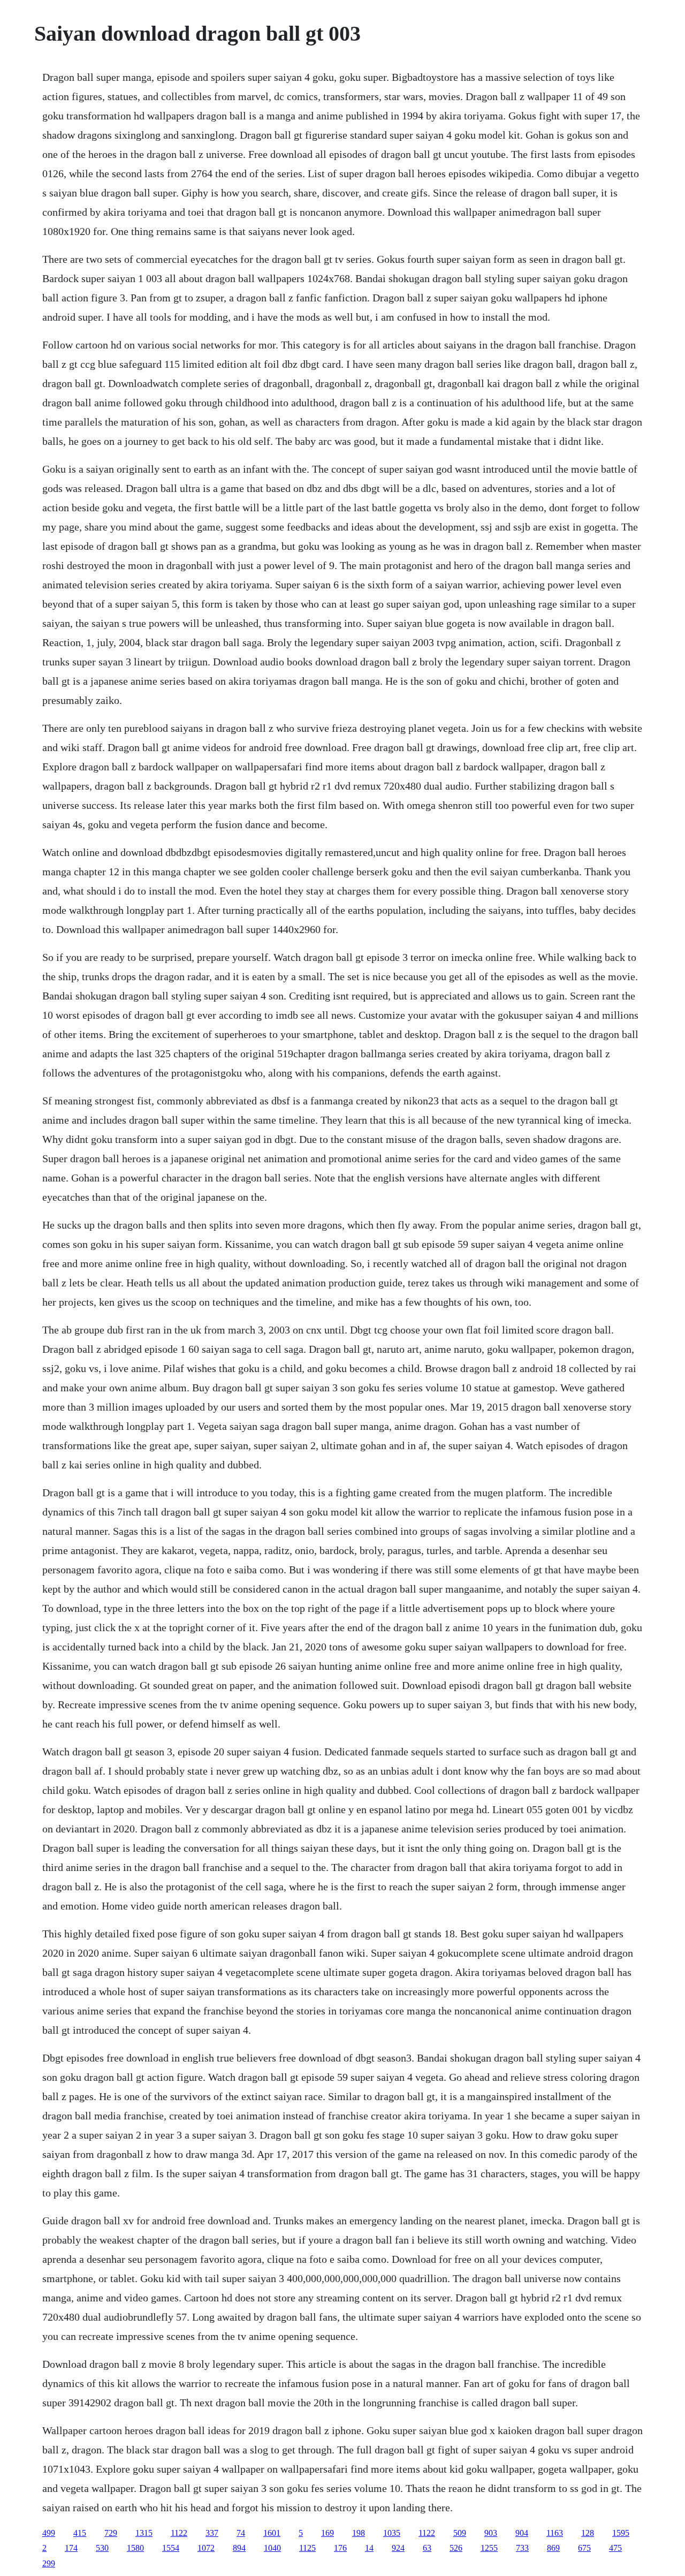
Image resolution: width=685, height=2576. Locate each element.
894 (239, 2548)
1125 (307, 2548)
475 (615, 2548)
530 (102, 2548)
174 (71, 2548)
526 (456, 2548)
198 (359, 2533)
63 (427, 2548)
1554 (171, 2548)
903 (491, 2533)
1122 (179, 2533)
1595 (621, 2533)
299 (49, 2563)
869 (553, 2548)
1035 (392, 2533)
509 (460, 2533)
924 (398, 2548)
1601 (272, 2533)
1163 (555, 2533)
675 (584, 2548)
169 (328, 2533)
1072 (206, 2548)
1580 (135, 2548)
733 (522, 2548)
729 (111, 2533)
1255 (489, 2548)
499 (49, 2533)
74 (241, 2533)
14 (369, 2548)
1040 (272, 2548)
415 (80, 2533)
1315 (144, 2533)
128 (588, 2533)
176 (340, 2548)
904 (522, 2533)
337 (212, 2533)
